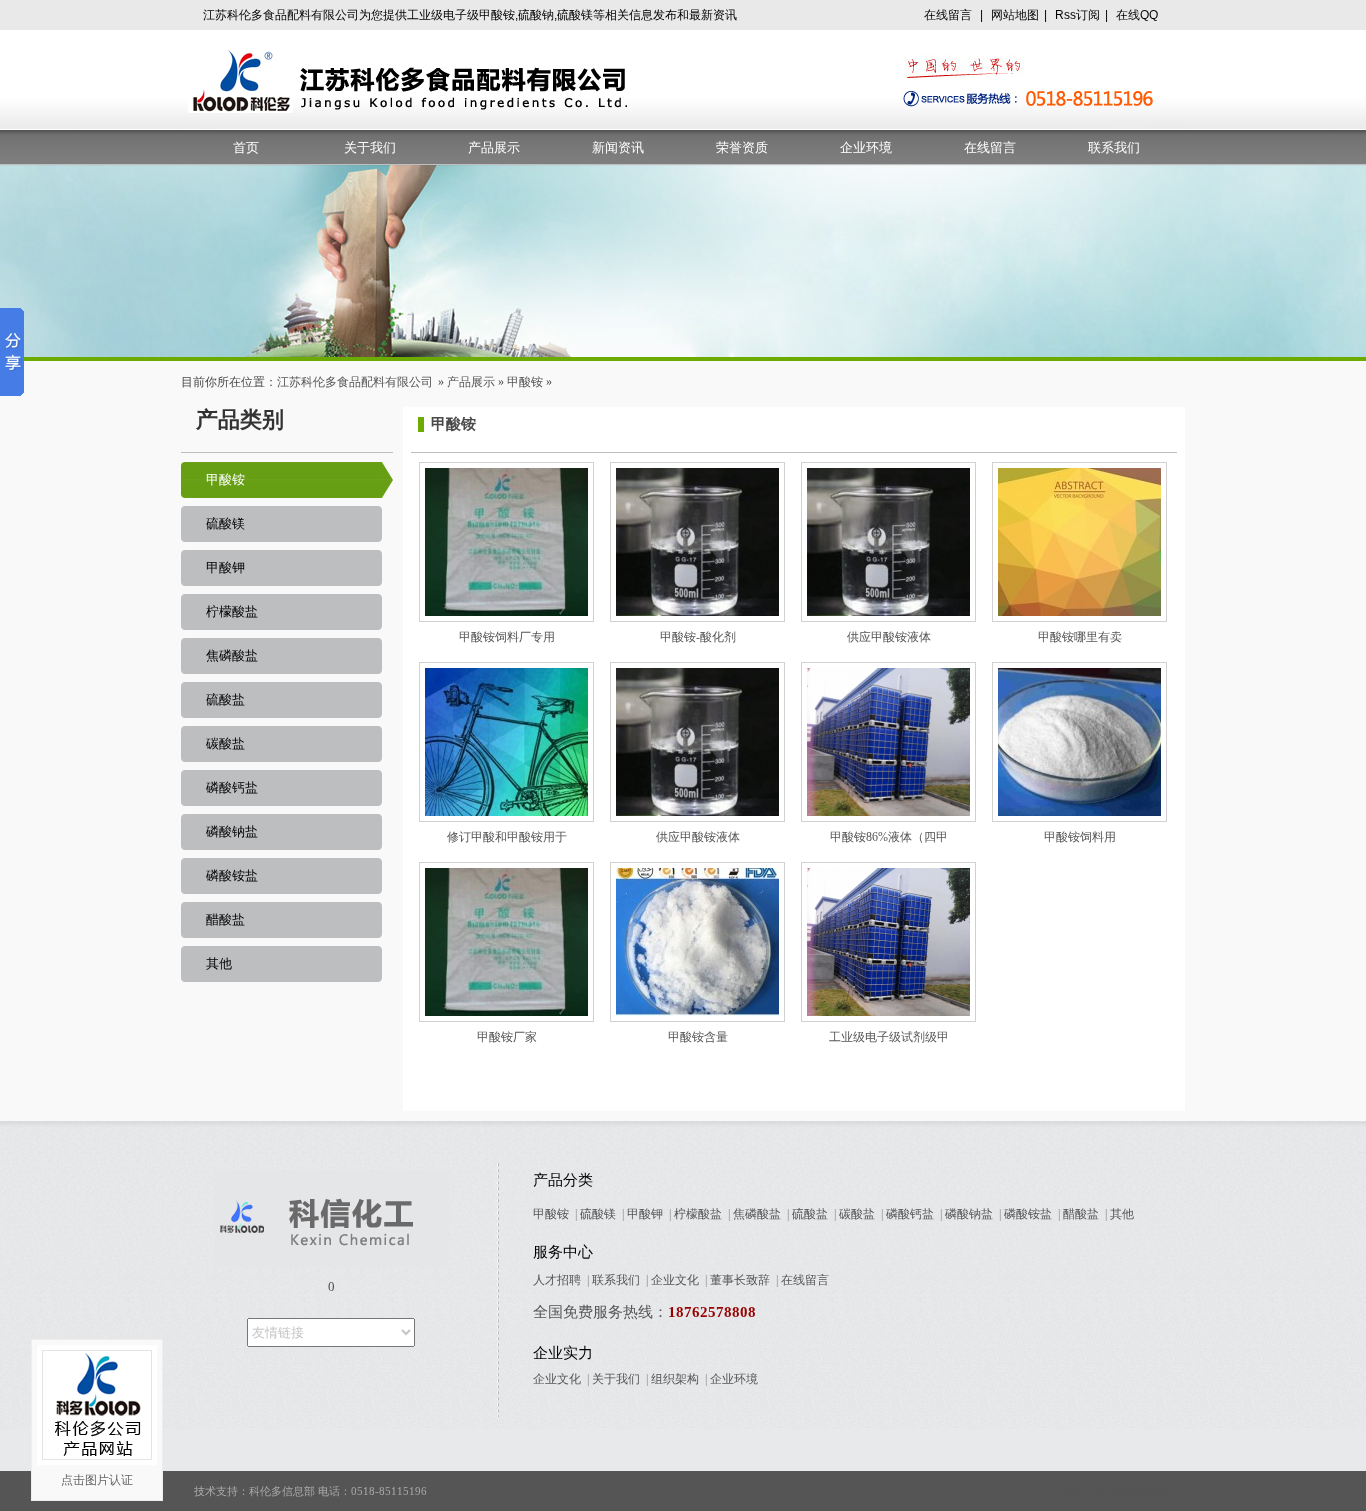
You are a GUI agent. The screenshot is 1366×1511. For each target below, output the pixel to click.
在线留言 (948, 15)
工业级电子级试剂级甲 (889, 1037)
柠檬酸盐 (232, 611)
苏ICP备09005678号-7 (1121, 1491)
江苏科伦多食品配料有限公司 (355, 382)
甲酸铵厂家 (507, 1037)
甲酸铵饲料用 (1080, 837)
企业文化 (675, 1280)
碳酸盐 (225, 743)
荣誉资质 (742, 147)
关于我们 (370, 147)
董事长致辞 (740, 1280)
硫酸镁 (225, 523)
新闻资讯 (618, 147)
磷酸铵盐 (232, 875)
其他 (219, 963)
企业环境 (866, 147)
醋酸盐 (225, 919)
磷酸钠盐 (232, 831)
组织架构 (675, 1379)
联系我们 (1114, 147)
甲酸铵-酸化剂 (698, 637)
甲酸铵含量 (698, 1037)
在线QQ (1137, 15)
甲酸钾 (225, 567)
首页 (246, 147)
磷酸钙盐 (232, 787)
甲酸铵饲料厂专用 (507, 637)
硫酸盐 (225, 699)
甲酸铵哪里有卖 (1080, 637)
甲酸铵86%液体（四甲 (889, 837)
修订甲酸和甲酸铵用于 (507, 837)
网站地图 (1015, 15)
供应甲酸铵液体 (889, 637)
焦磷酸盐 (232, 655)
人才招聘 (557, 1280)
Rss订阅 (1077, 15)
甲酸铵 (525, 382)
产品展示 (494, 147)
